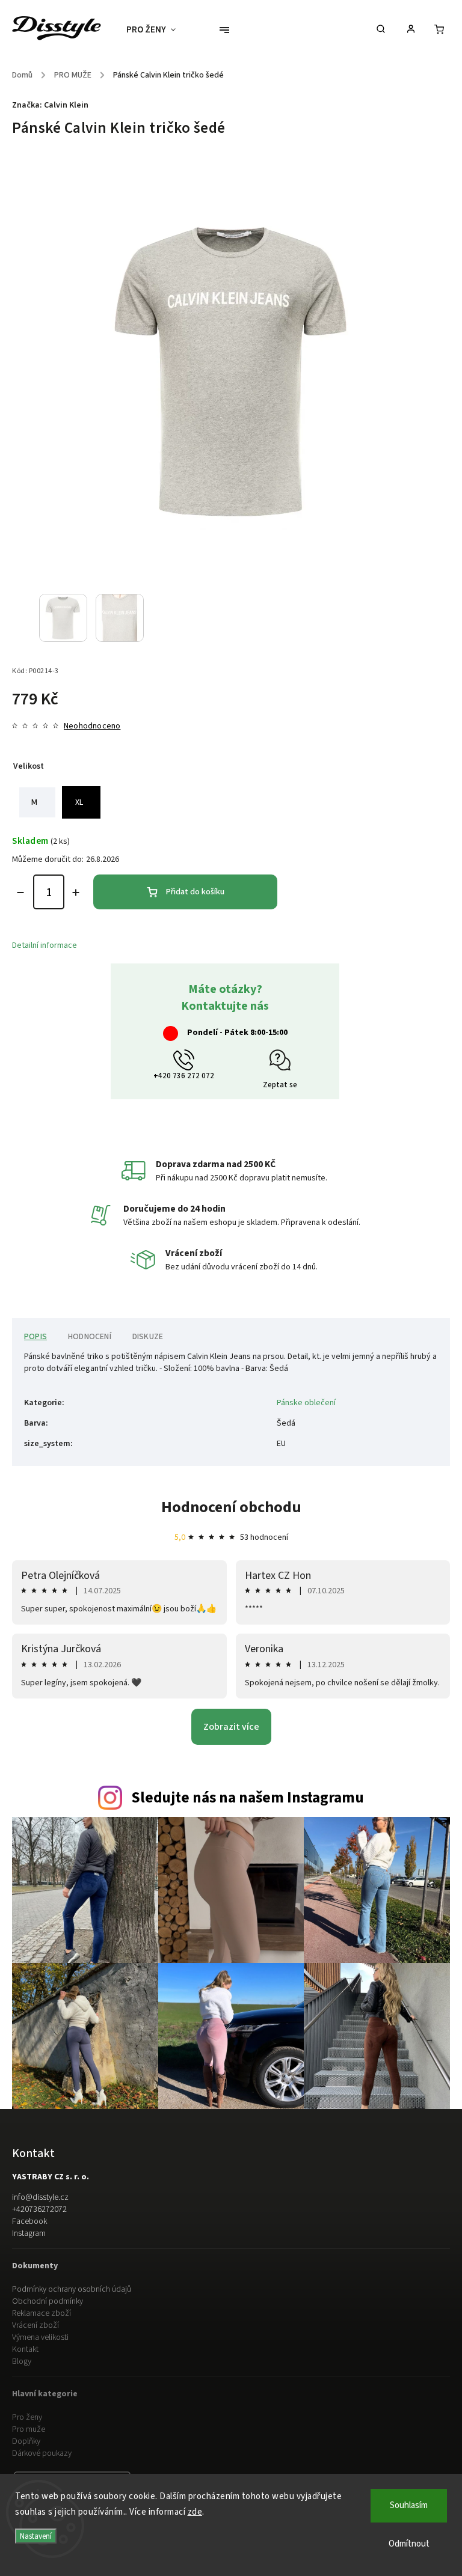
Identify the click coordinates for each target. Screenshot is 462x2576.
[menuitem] (157, 30)
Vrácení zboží (35, 2325)
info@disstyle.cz (40, 2197)
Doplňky (26, 2441)
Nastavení (36, 2536)
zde (195, 2512)
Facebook (29, 2221)
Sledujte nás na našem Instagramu (248, 1798)
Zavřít (412, 1021)
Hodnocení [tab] (90, 1337)
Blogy (22, 2361)
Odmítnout (409, 2544)
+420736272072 (39, 2209)
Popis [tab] (35, 1337)
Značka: (50, 105)
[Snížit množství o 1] (20, 893)
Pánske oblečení (306, 1403)
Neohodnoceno (92, 726)
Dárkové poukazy (42, 2453)
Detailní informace (45, 945)
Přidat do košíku (195, 892)
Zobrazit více (231, 1727)
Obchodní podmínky (48, 2301)
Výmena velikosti (40, 2337)
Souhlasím (409, 2505)
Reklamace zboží (42, 2313)
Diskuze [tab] (148, 1337)
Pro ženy (27, 2417)
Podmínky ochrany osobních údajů (72, 2289)
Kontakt (25, 2349)
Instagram (29, 2233)
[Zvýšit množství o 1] (76, 893)
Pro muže (29, 2429)
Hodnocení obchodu (231, 1507)
